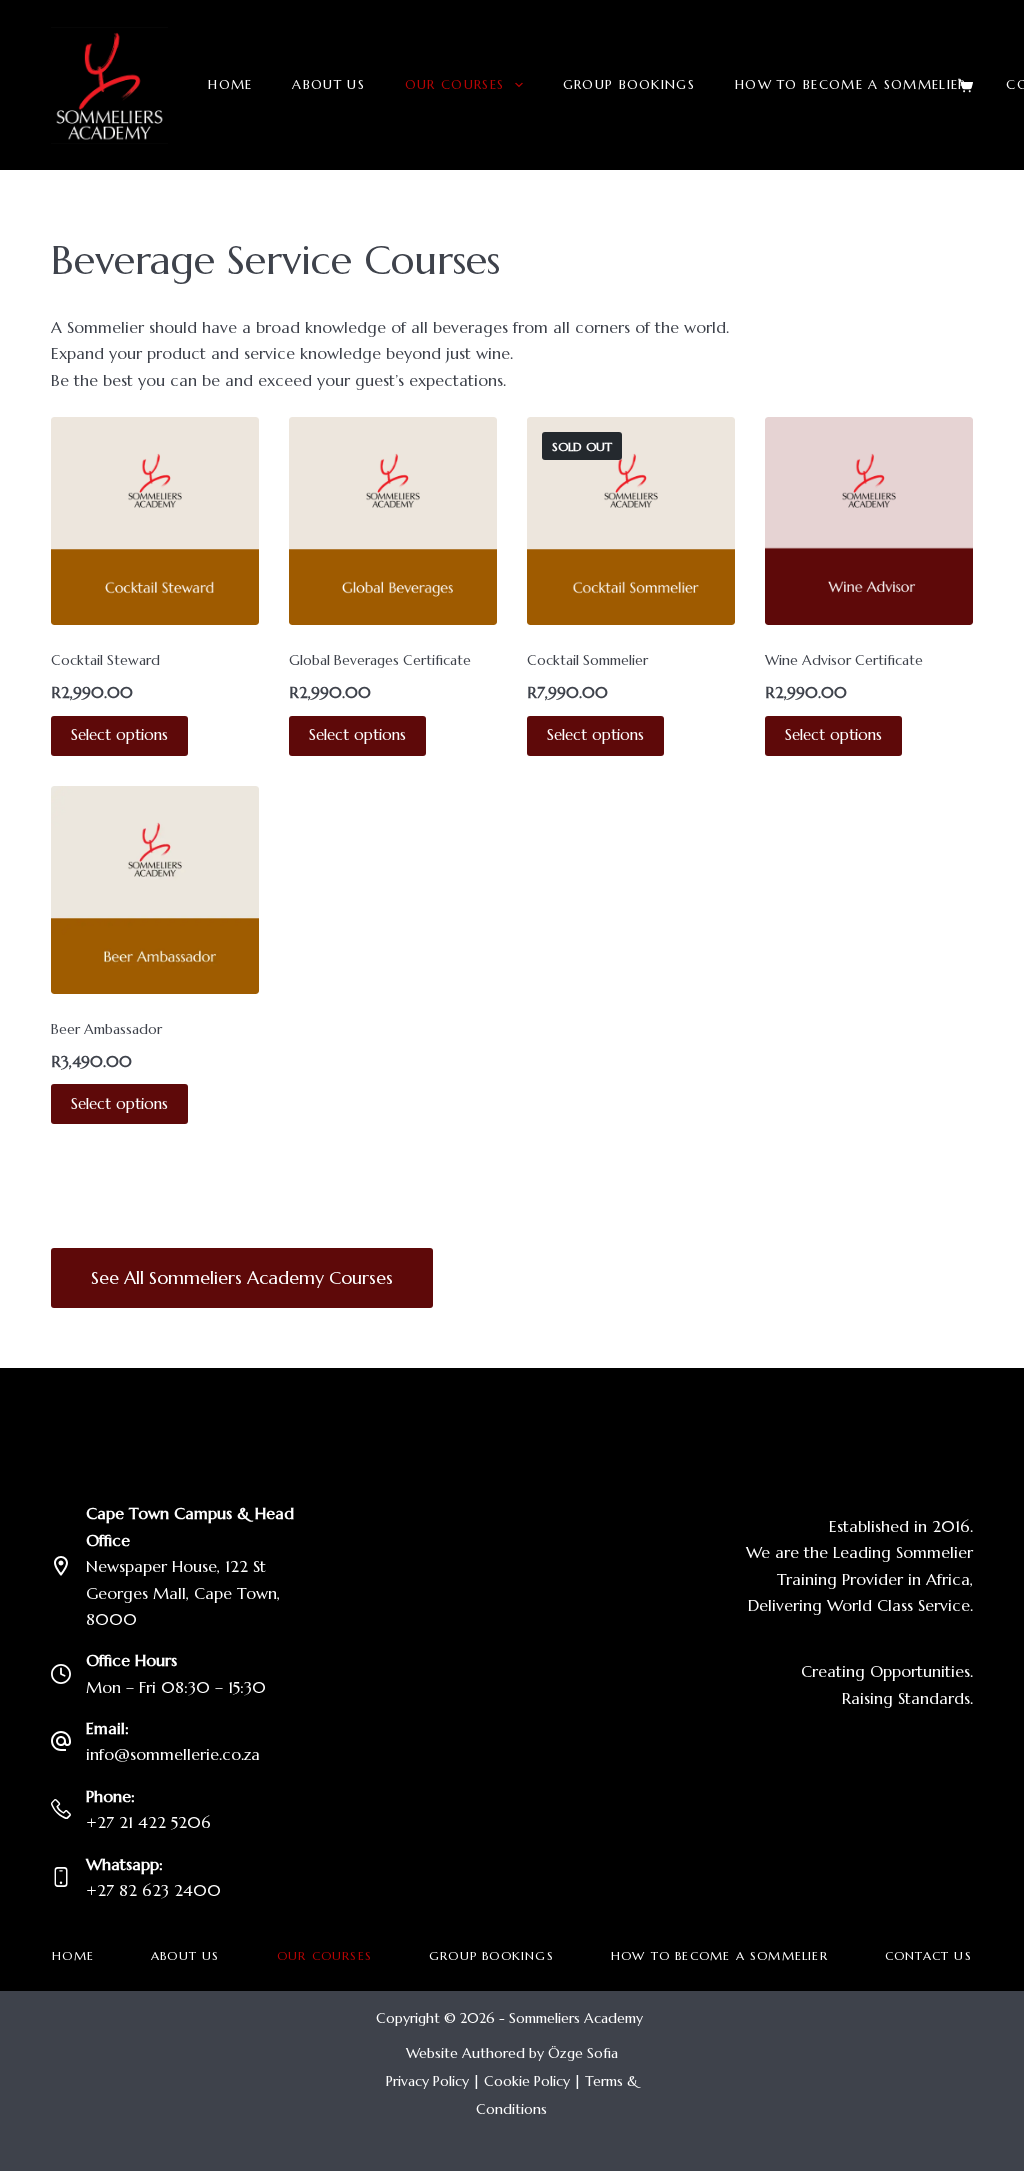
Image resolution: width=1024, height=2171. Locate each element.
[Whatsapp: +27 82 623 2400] (61, 1877)
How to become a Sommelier (851, 84)
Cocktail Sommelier (587, 660)
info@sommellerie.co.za (173, 1754)
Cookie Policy (527, 2081)
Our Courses (454, 84)
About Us (328, 84)
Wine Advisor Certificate (844, 660)
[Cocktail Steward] (155, 521)
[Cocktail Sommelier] (631, 521)
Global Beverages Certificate (380, 660)
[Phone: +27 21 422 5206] (61, 1809)
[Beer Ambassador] (155, 890)
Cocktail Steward (105, 660)
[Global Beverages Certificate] (393, 521)
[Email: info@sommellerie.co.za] (61, 1741)
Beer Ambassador (106, 1029)
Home (230, 84)
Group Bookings (629, 84)
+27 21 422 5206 (148, 1822)
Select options (119, 734)
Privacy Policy (427, 2081)
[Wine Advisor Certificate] (869, 521)
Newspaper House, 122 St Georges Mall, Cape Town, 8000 (183, 1592)
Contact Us (928, 1955)
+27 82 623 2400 (153, 1890)
